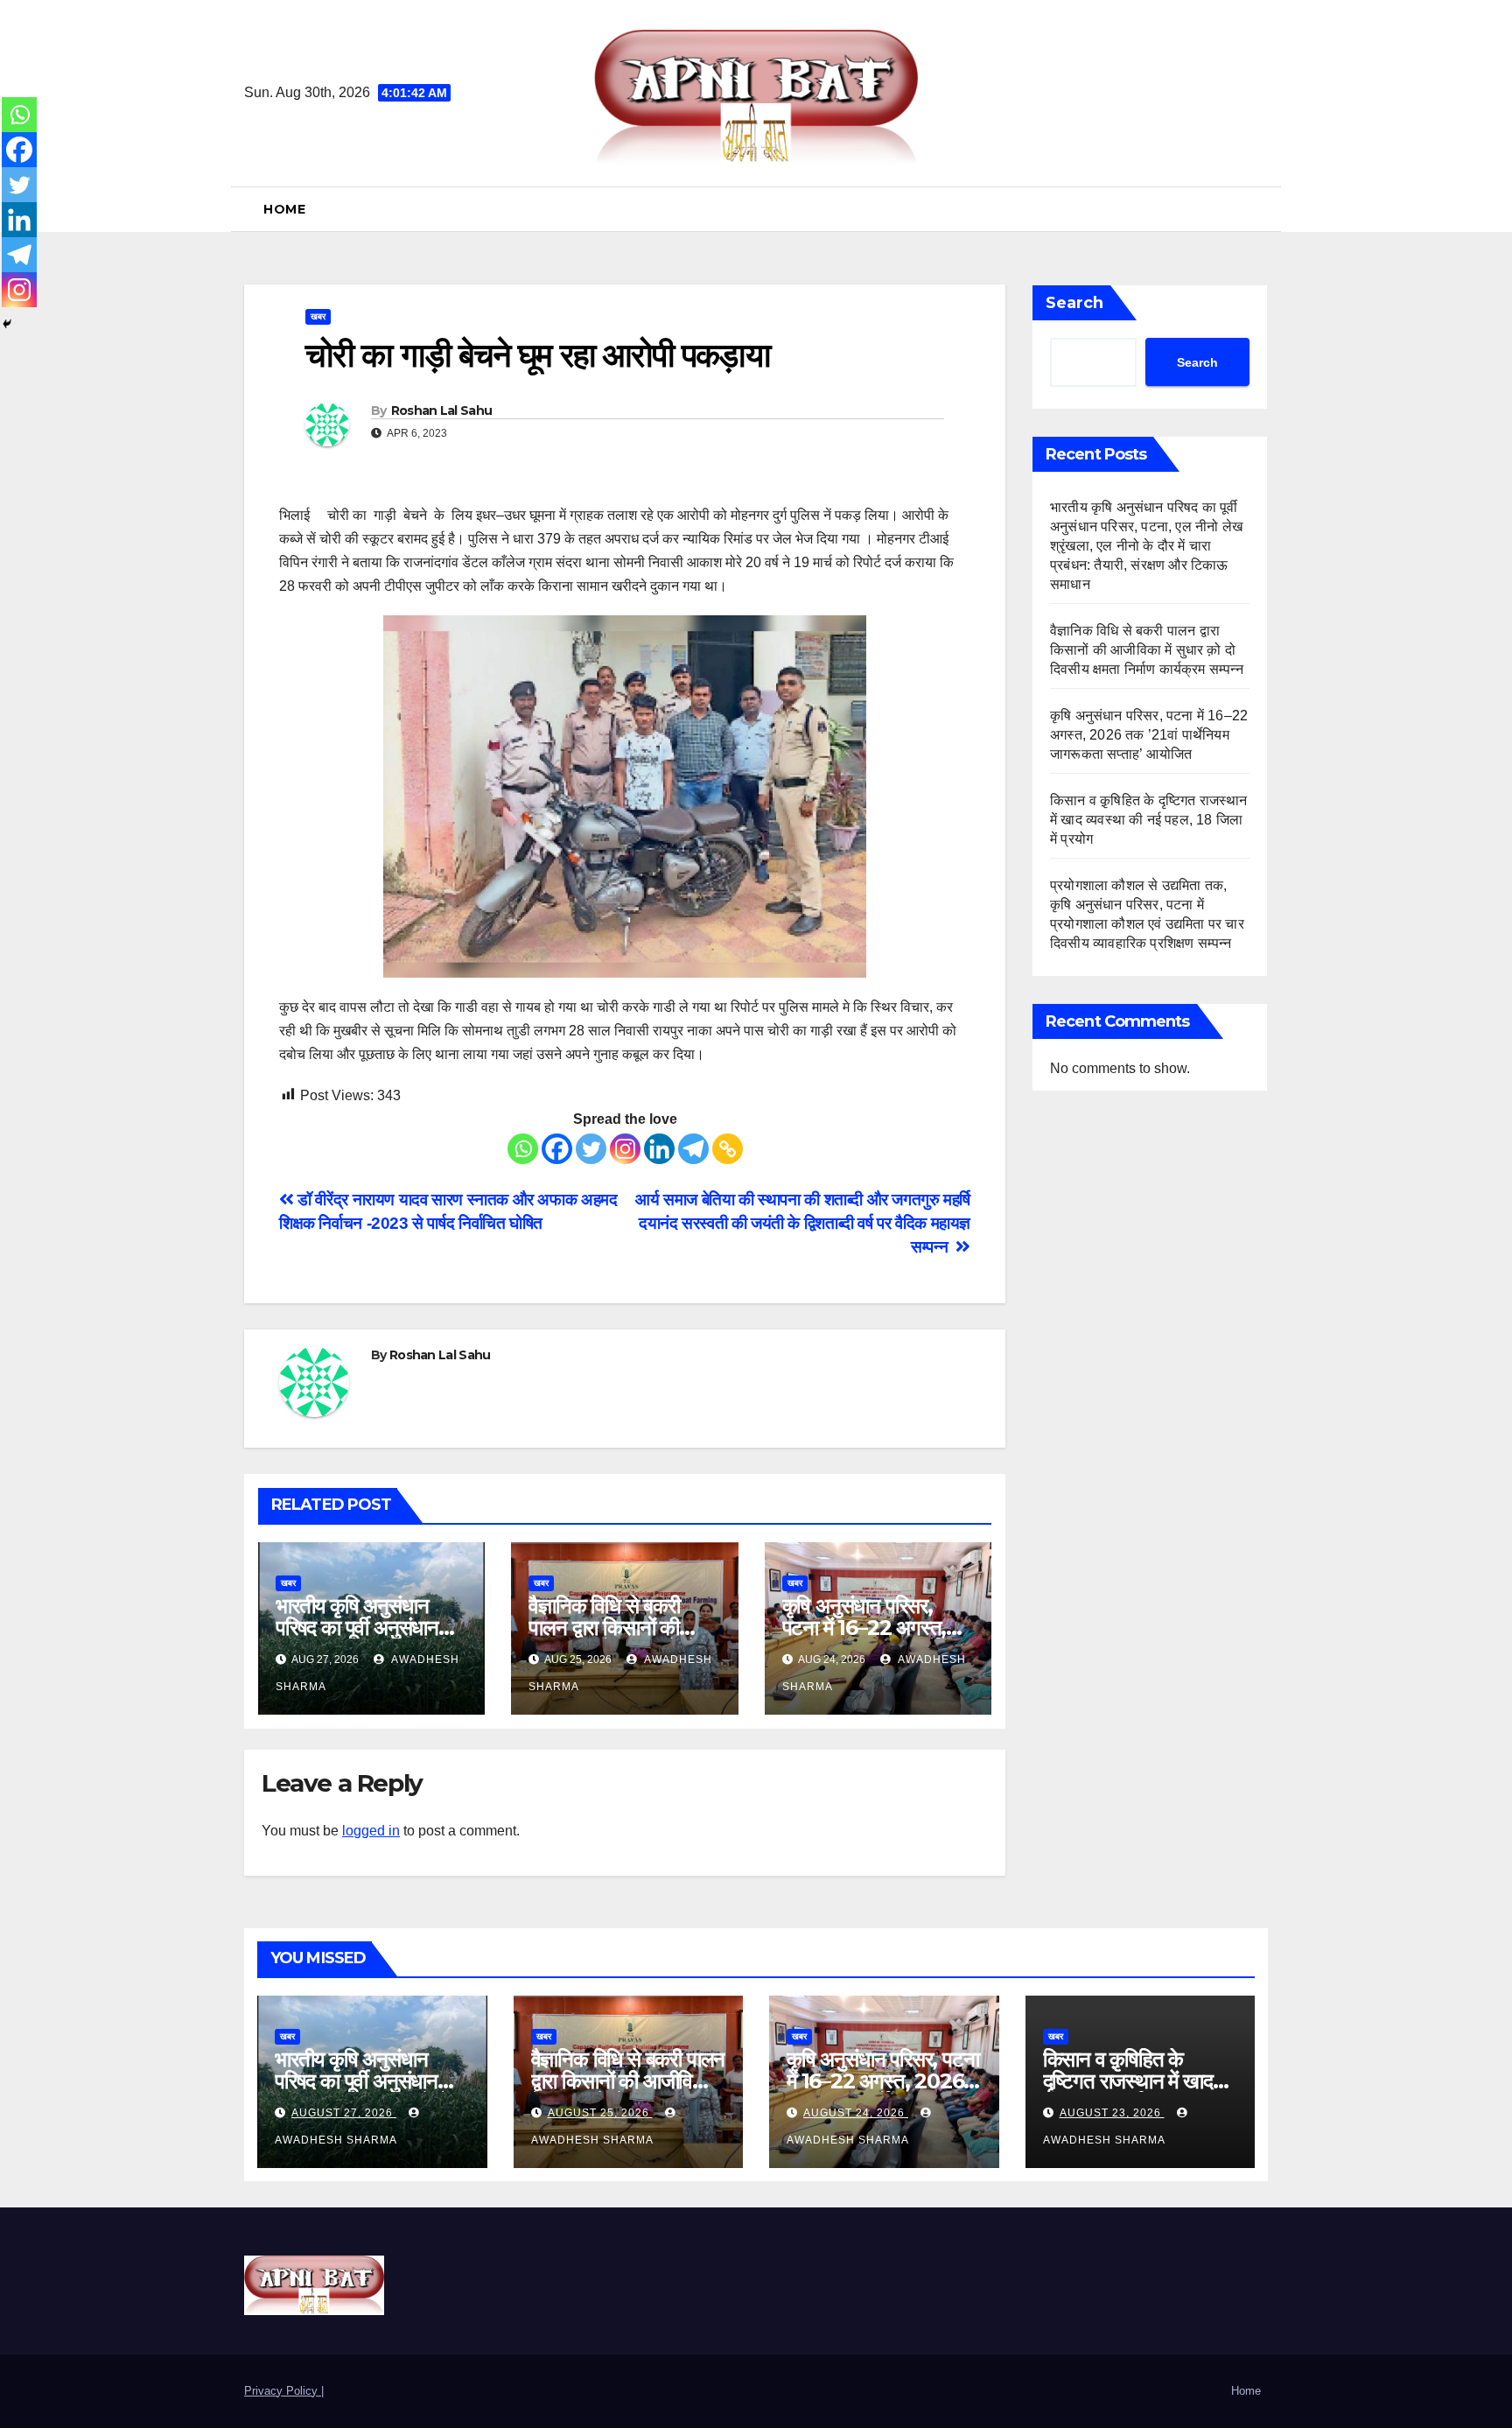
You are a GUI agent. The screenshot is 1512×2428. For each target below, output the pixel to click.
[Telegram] (693, 1149)
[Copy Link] (728, 1149)
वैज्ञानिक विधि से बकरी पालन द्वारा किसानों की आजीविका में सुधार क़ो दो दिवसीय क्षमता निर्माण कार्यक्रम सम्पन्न (1148, 650)
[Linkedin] (659, 1149)
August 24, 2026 (856, 2113)
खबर (318, 316)
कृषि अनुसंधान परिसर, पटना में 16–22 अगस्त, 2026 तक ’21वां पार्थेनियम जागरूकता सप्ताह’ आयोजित (1149, 735)
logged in (371, 1831)
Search (1074, 303)
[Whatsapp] (523, 1149)
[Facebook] (557, 1149)
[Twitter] (591, 1149)
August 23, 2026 (1112, 2113)
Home (284, 209)
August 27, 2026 (344, 2113)
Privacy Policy (283, 2391)
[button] (1261, 209)
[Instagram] (625, 1149)
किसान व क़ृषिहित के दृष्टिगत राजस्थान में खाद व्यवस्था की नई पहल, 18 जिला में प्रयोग (1149, 820)
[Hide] (7, 324)
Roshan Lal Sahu (442, 411)
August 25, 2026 (600, 2113)
